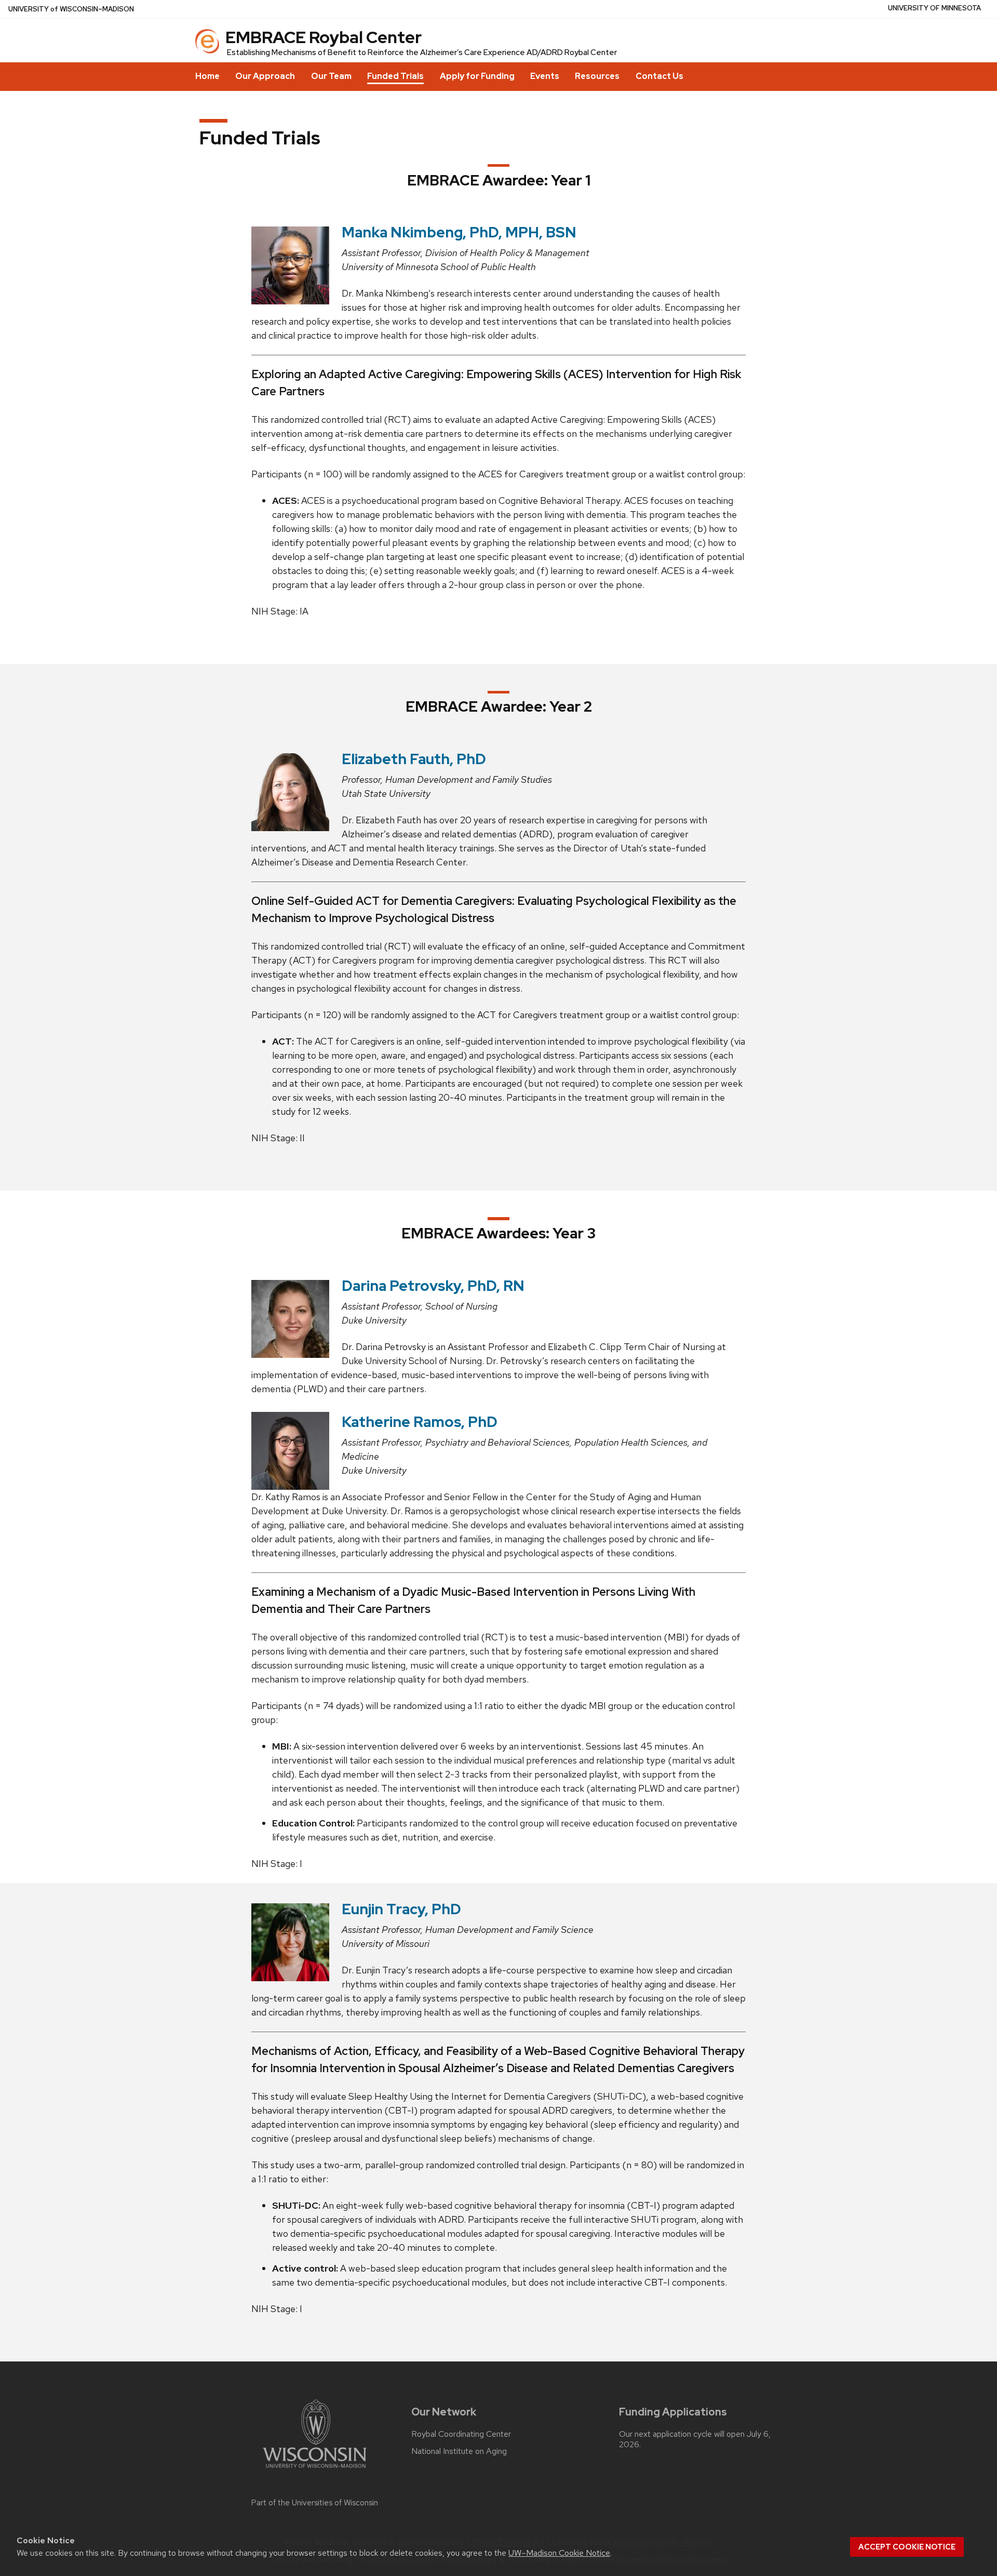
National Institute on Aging (459, 2451)
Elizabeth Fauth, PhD (414, 759)
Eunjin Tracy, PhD (401, 1909)
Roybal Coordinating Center (461, 2434)
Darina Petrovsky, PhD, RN (433, 1286)
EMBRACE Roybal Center (324, 37)
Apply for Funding (477, 76)
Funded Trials (395, 76)
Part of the (315, 2503)
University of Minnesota (934, 8)
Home (207, 76)
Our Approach (265, 76)
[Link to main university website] (315, 2470)
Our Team (331, 76)
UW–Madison (71, 9)
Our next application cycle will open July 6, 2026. (695, 2439)
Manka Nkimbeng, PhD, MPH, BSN (459, 232)
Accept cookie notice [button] (907, 2547)
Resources (597, 76)
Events (545, 76)
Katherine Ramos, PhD (420, 1422)
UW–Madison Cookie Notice (559, 2553)
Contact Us (659, 76)
